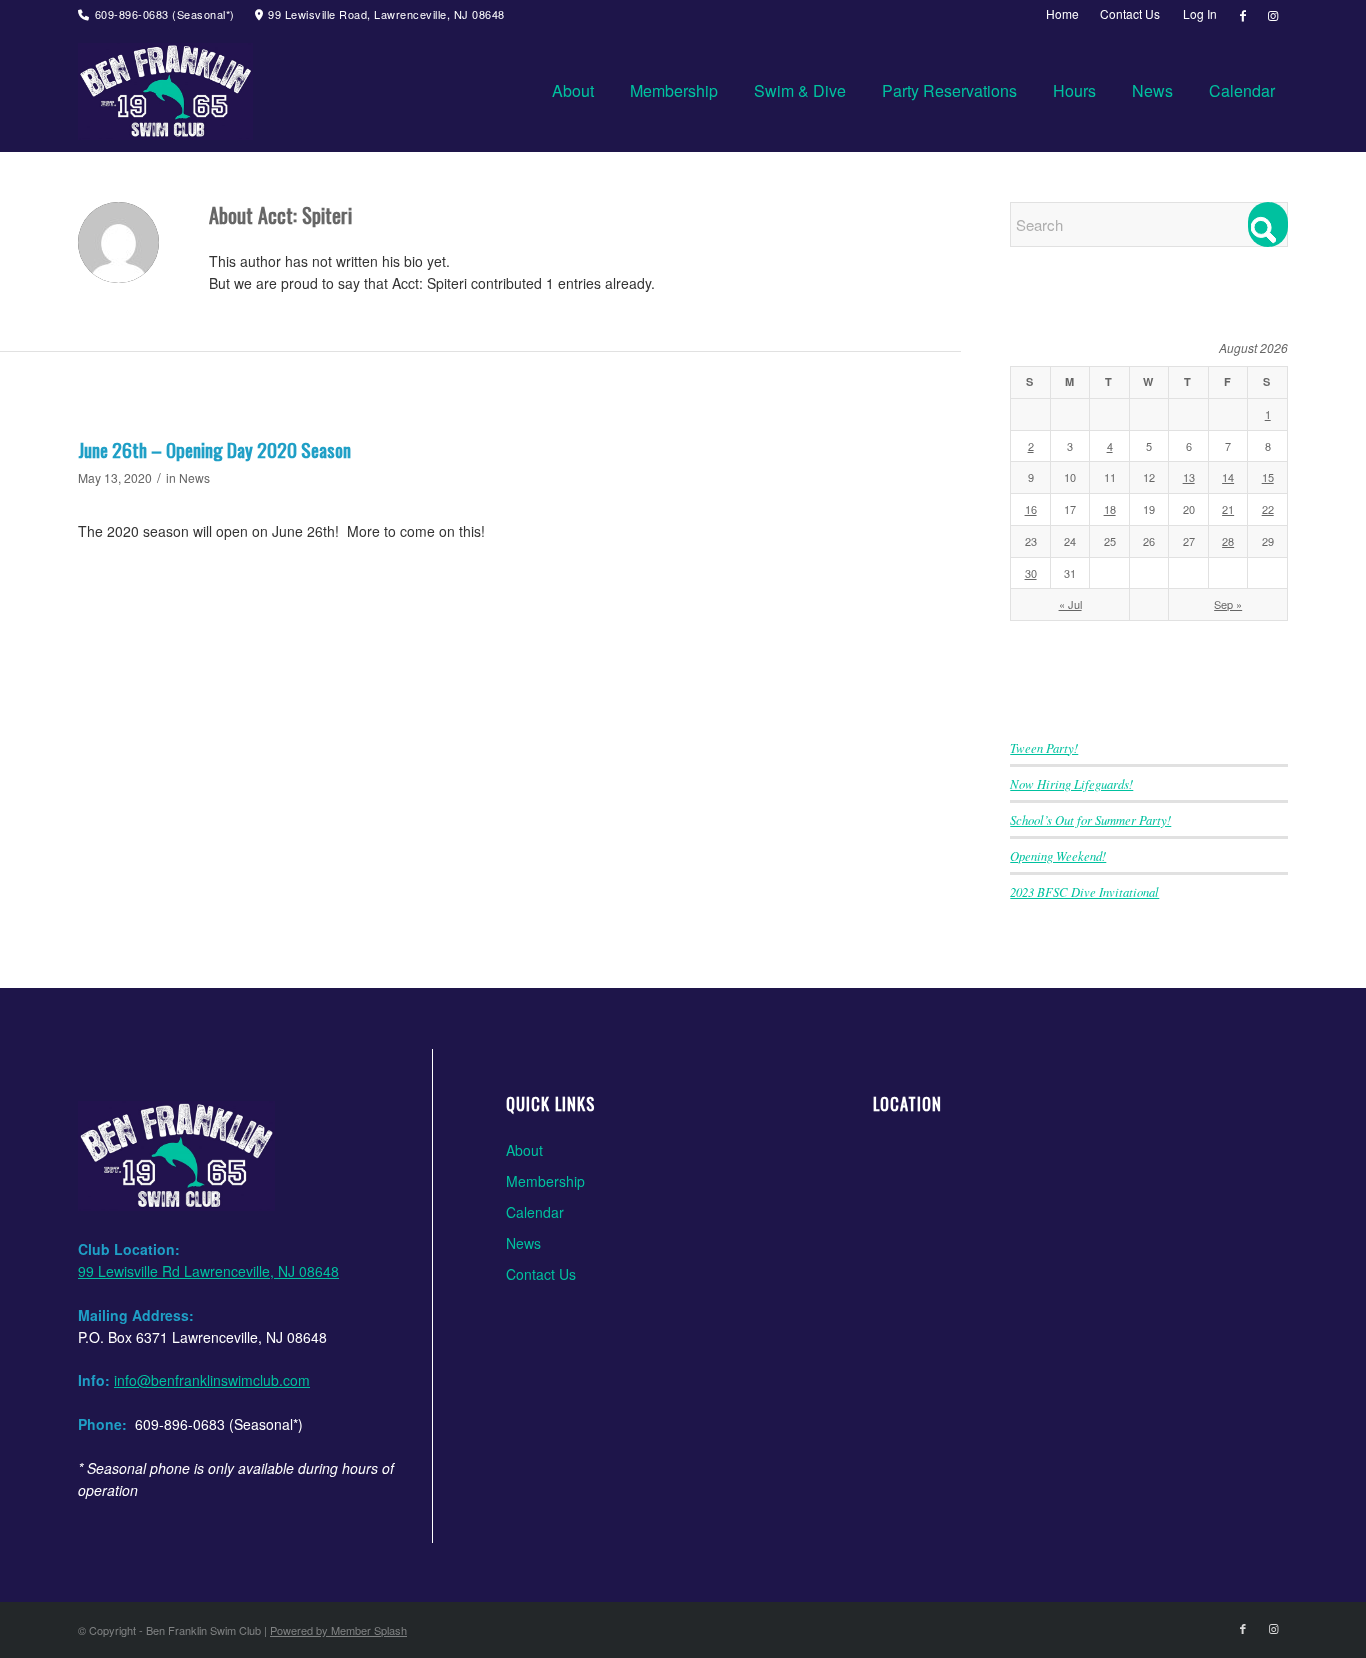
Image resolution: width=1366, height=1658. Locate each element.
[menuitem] (1063, 14)
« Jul (1070, 604)
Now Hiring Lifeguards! (1071, 783)
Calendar (535, 1212)
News (194, 477)
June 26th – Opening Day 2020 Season (214, 449)
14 (1228, 477)
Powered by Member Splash (338, 1630)
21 (1228, 509)
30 (1031, 573)
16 (1031, 509)
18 (1110, 509)
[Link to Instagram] (1273, 15)
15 (1268, 477)
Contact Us (541, 1274)
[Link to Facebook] (1242, 15)
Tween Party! (1044, 747)
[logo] (165, 91)
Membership (545, 1181)
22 (1268, 509)
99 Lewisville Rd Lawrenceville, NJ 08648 (208, 1271)
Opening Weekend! (1058, 855)
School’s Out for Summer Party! (1090, 819)
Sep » (1228, 604)
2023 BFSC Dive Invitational (1084, 891)
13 (1189, 477)
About (524, 1150)
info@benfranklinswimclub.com (212, 1380)
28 (1228, 541)
